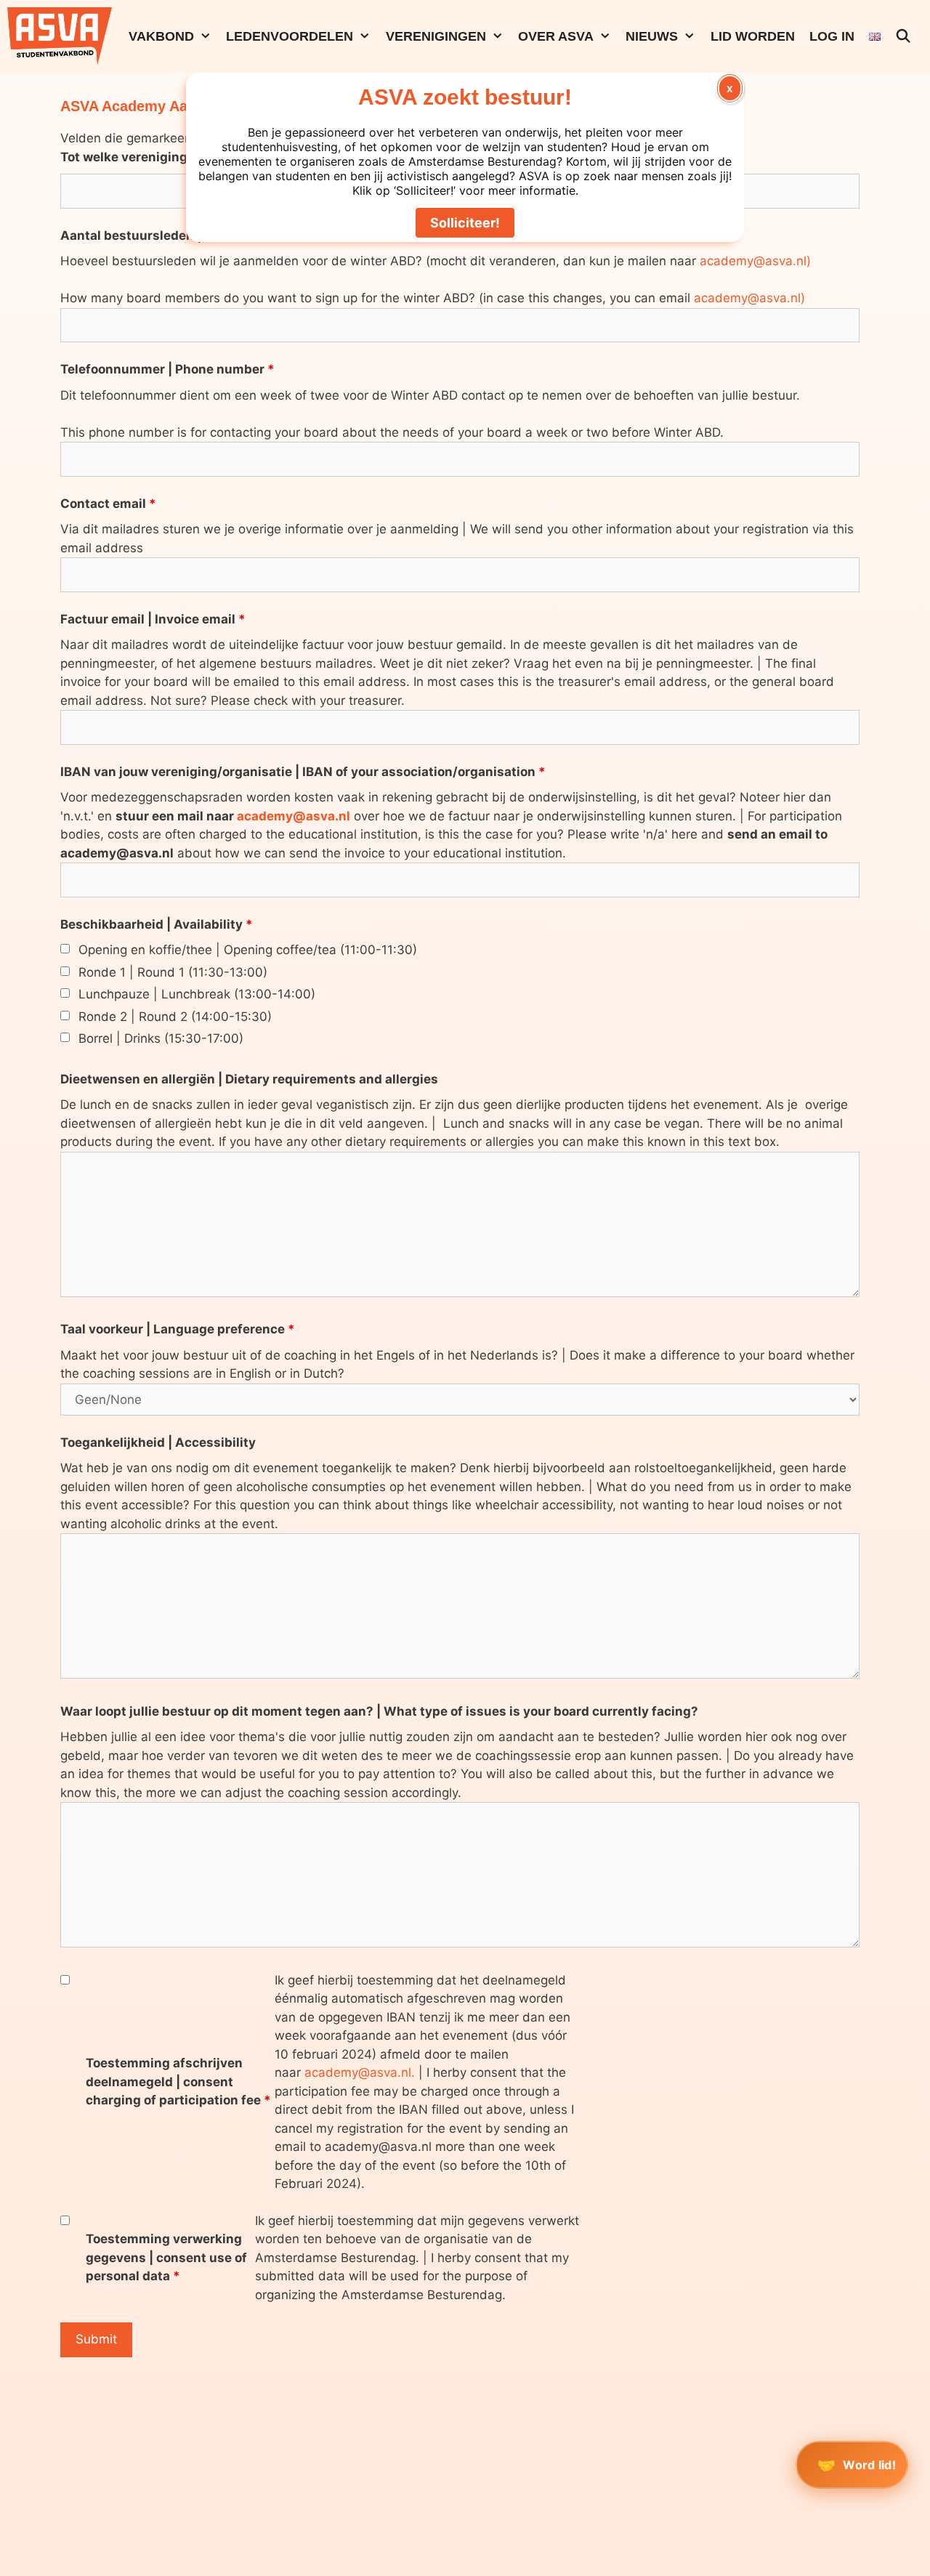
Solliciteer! (465, 223)
